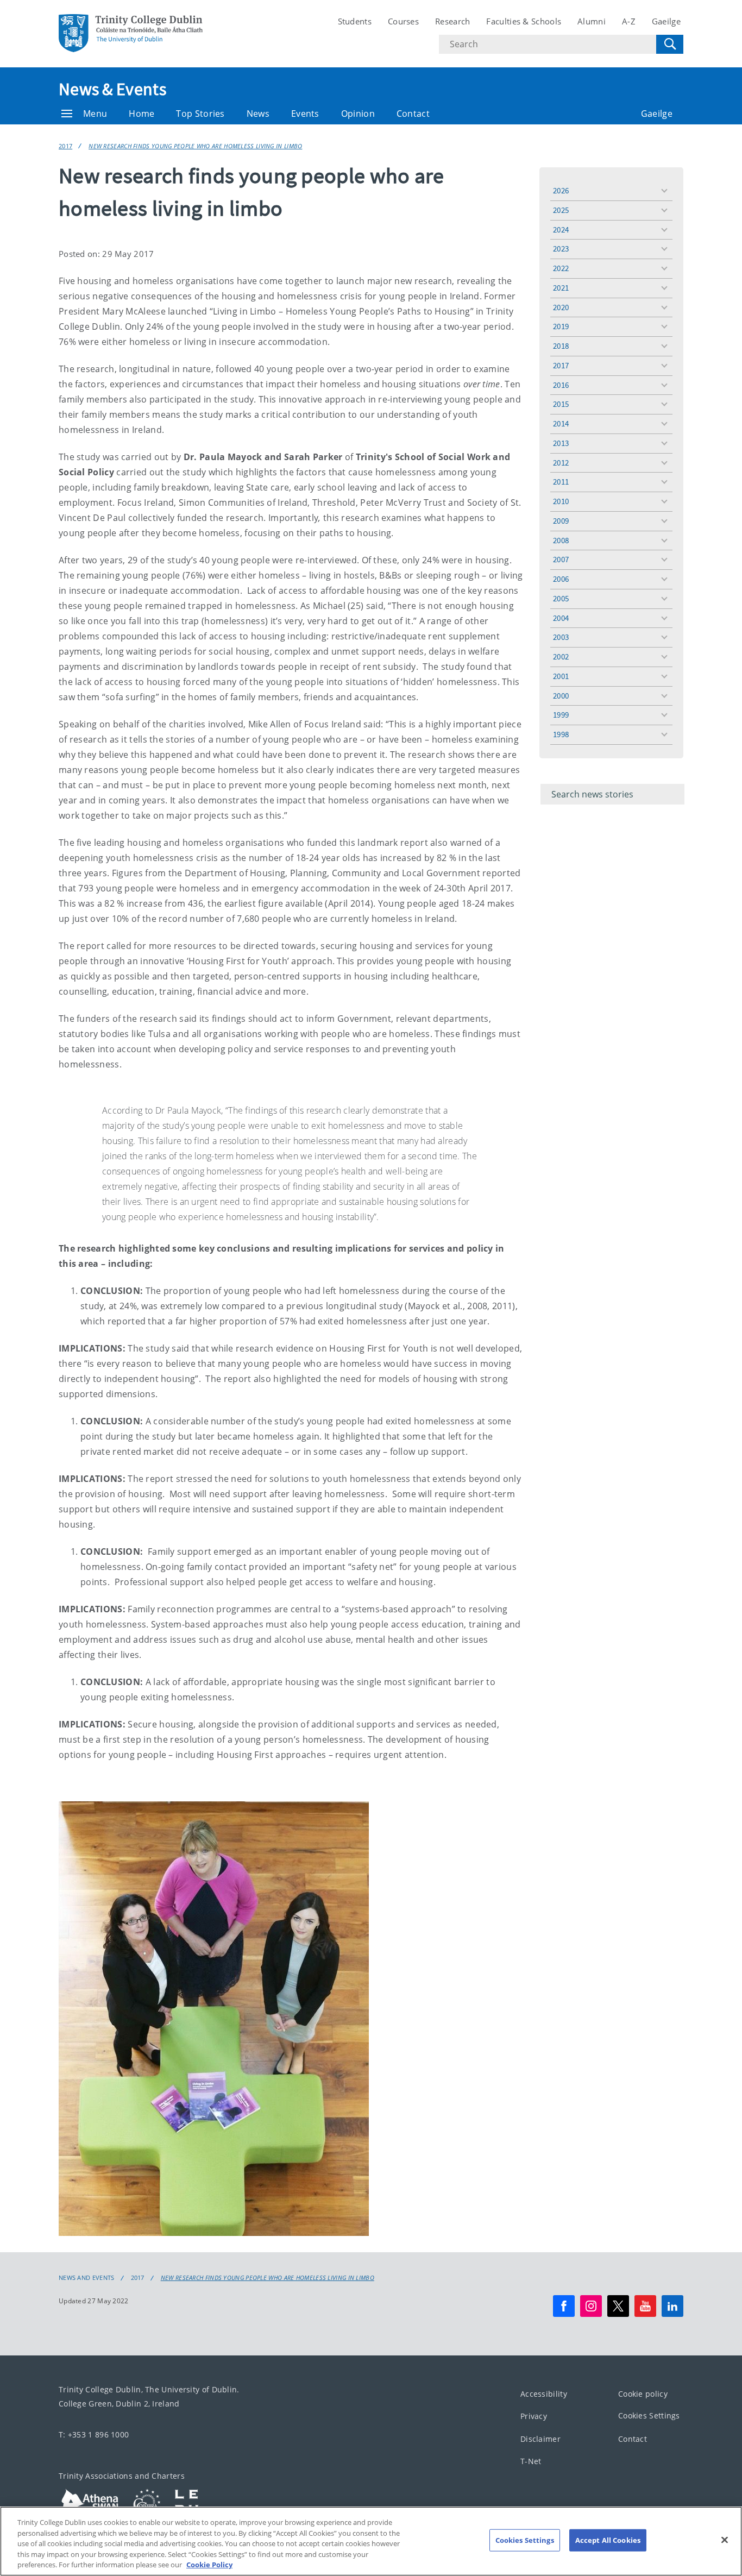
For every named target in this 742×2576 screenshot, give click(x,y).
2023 (561, 249)
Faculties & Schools (524, 21)
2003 (561, 637)
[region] (371, 2541)
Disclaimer (540, 2439)
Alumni (592, 21)
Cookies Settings (649, 2415)
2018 (561, 346)
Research (452, 21)
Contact (413, 114)
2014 (561, 423)
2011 (561, 482)
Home (142, 114)
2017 (65, 146)
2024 (561, 230)
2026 (561, 190)
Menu (95, 114)
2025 (561, 210)
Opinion (358, 114)
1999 (561, 715)
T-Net (531, 2461)
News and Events (87, 2278)
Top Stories (200, 114)
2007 (561, 559)
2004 (561, 618)
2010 (561, 501)
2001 (561, 676)
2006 (561, 579)
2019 (561, 326)
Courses (403, 21)
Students (355, 21)
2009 (561, 521)
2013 (561, 443)
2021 (561, 288)
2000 (561, 696)
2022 (561, 268)
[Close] (725, 2540)
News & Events (112, 89)
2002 (561, 656)
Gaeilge (666, 21)
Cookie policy (643, 2394)
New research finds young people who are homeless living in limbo (195, 146)
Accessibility (544, 2394)
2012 (561, 463)
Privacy (534, 2416)
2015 (561, 404)
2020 (561, 307)
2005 (561, 598)
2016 (561, 385)
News (258, 114)
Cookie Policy (209, 2565)
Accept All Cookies (608, 2540)
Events (305, 114)
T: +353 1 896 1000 (94, 2434)
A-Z (629, 21)
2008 (561, 540)
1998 (561, 734)
